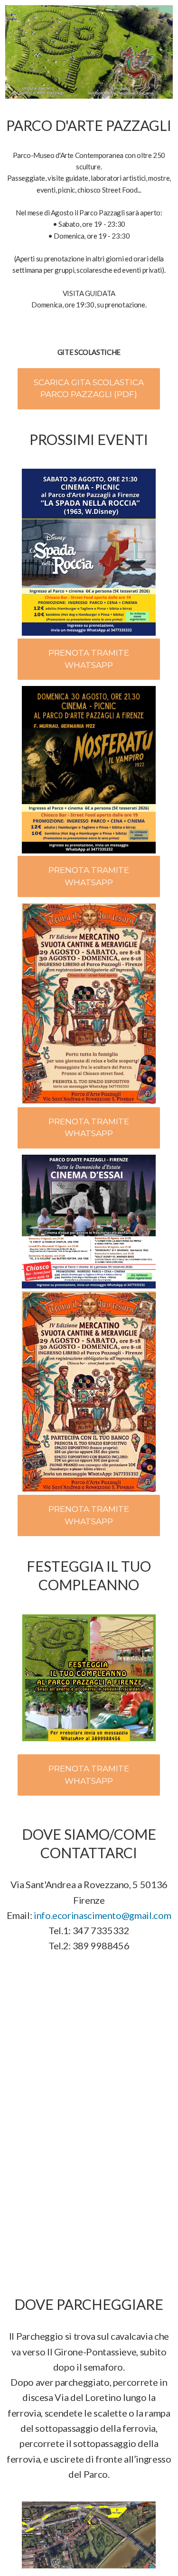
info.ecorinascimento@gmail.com (102, 1915)
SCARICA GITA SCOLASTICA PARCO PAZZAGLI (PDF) (89, 389)
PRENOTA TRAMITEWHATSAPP (89, 659)
